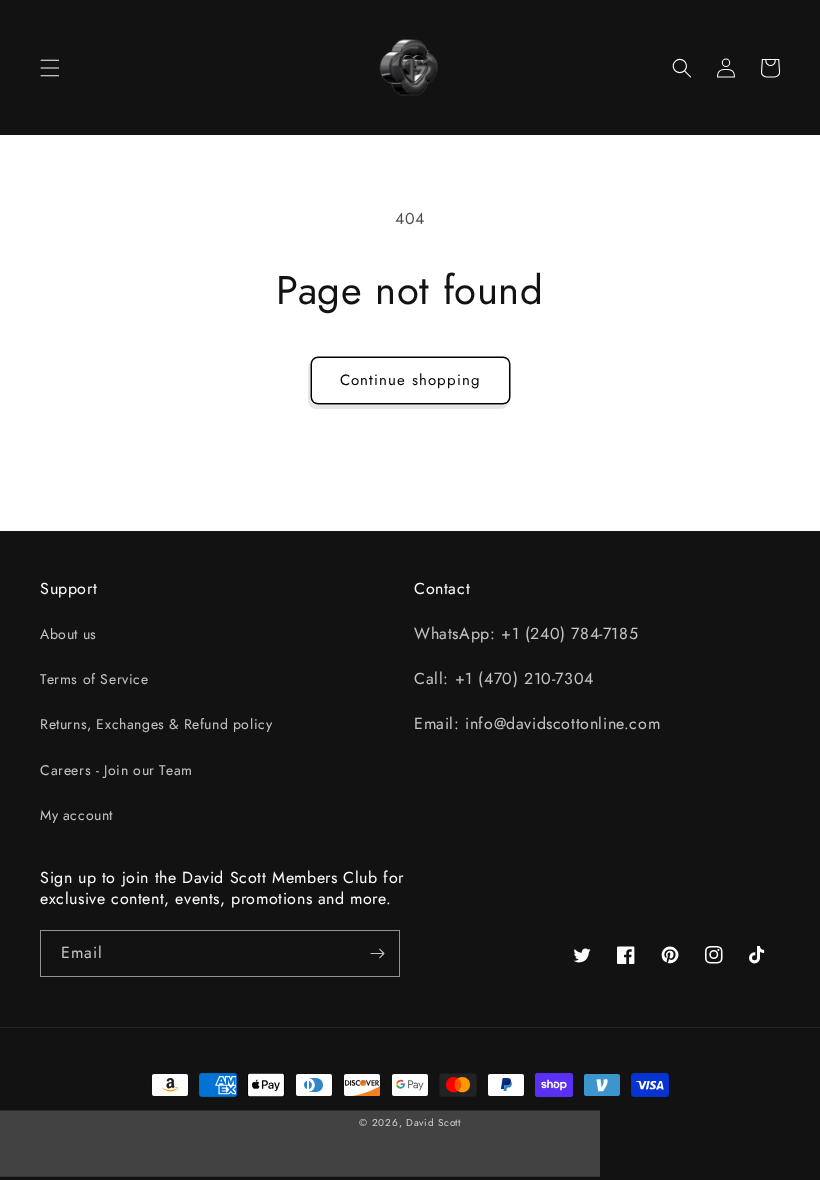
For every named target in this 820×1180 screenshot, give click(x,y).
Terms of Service (94, 679)
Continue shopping (410, 380)
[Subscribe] (377, 953)
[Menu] (50, 68)
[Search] (682, 68)
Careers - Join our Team (116, 770)
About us (68, 634)
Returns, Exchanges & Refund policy (156, 724)
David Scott (433, 1122)
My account (76, 815)
